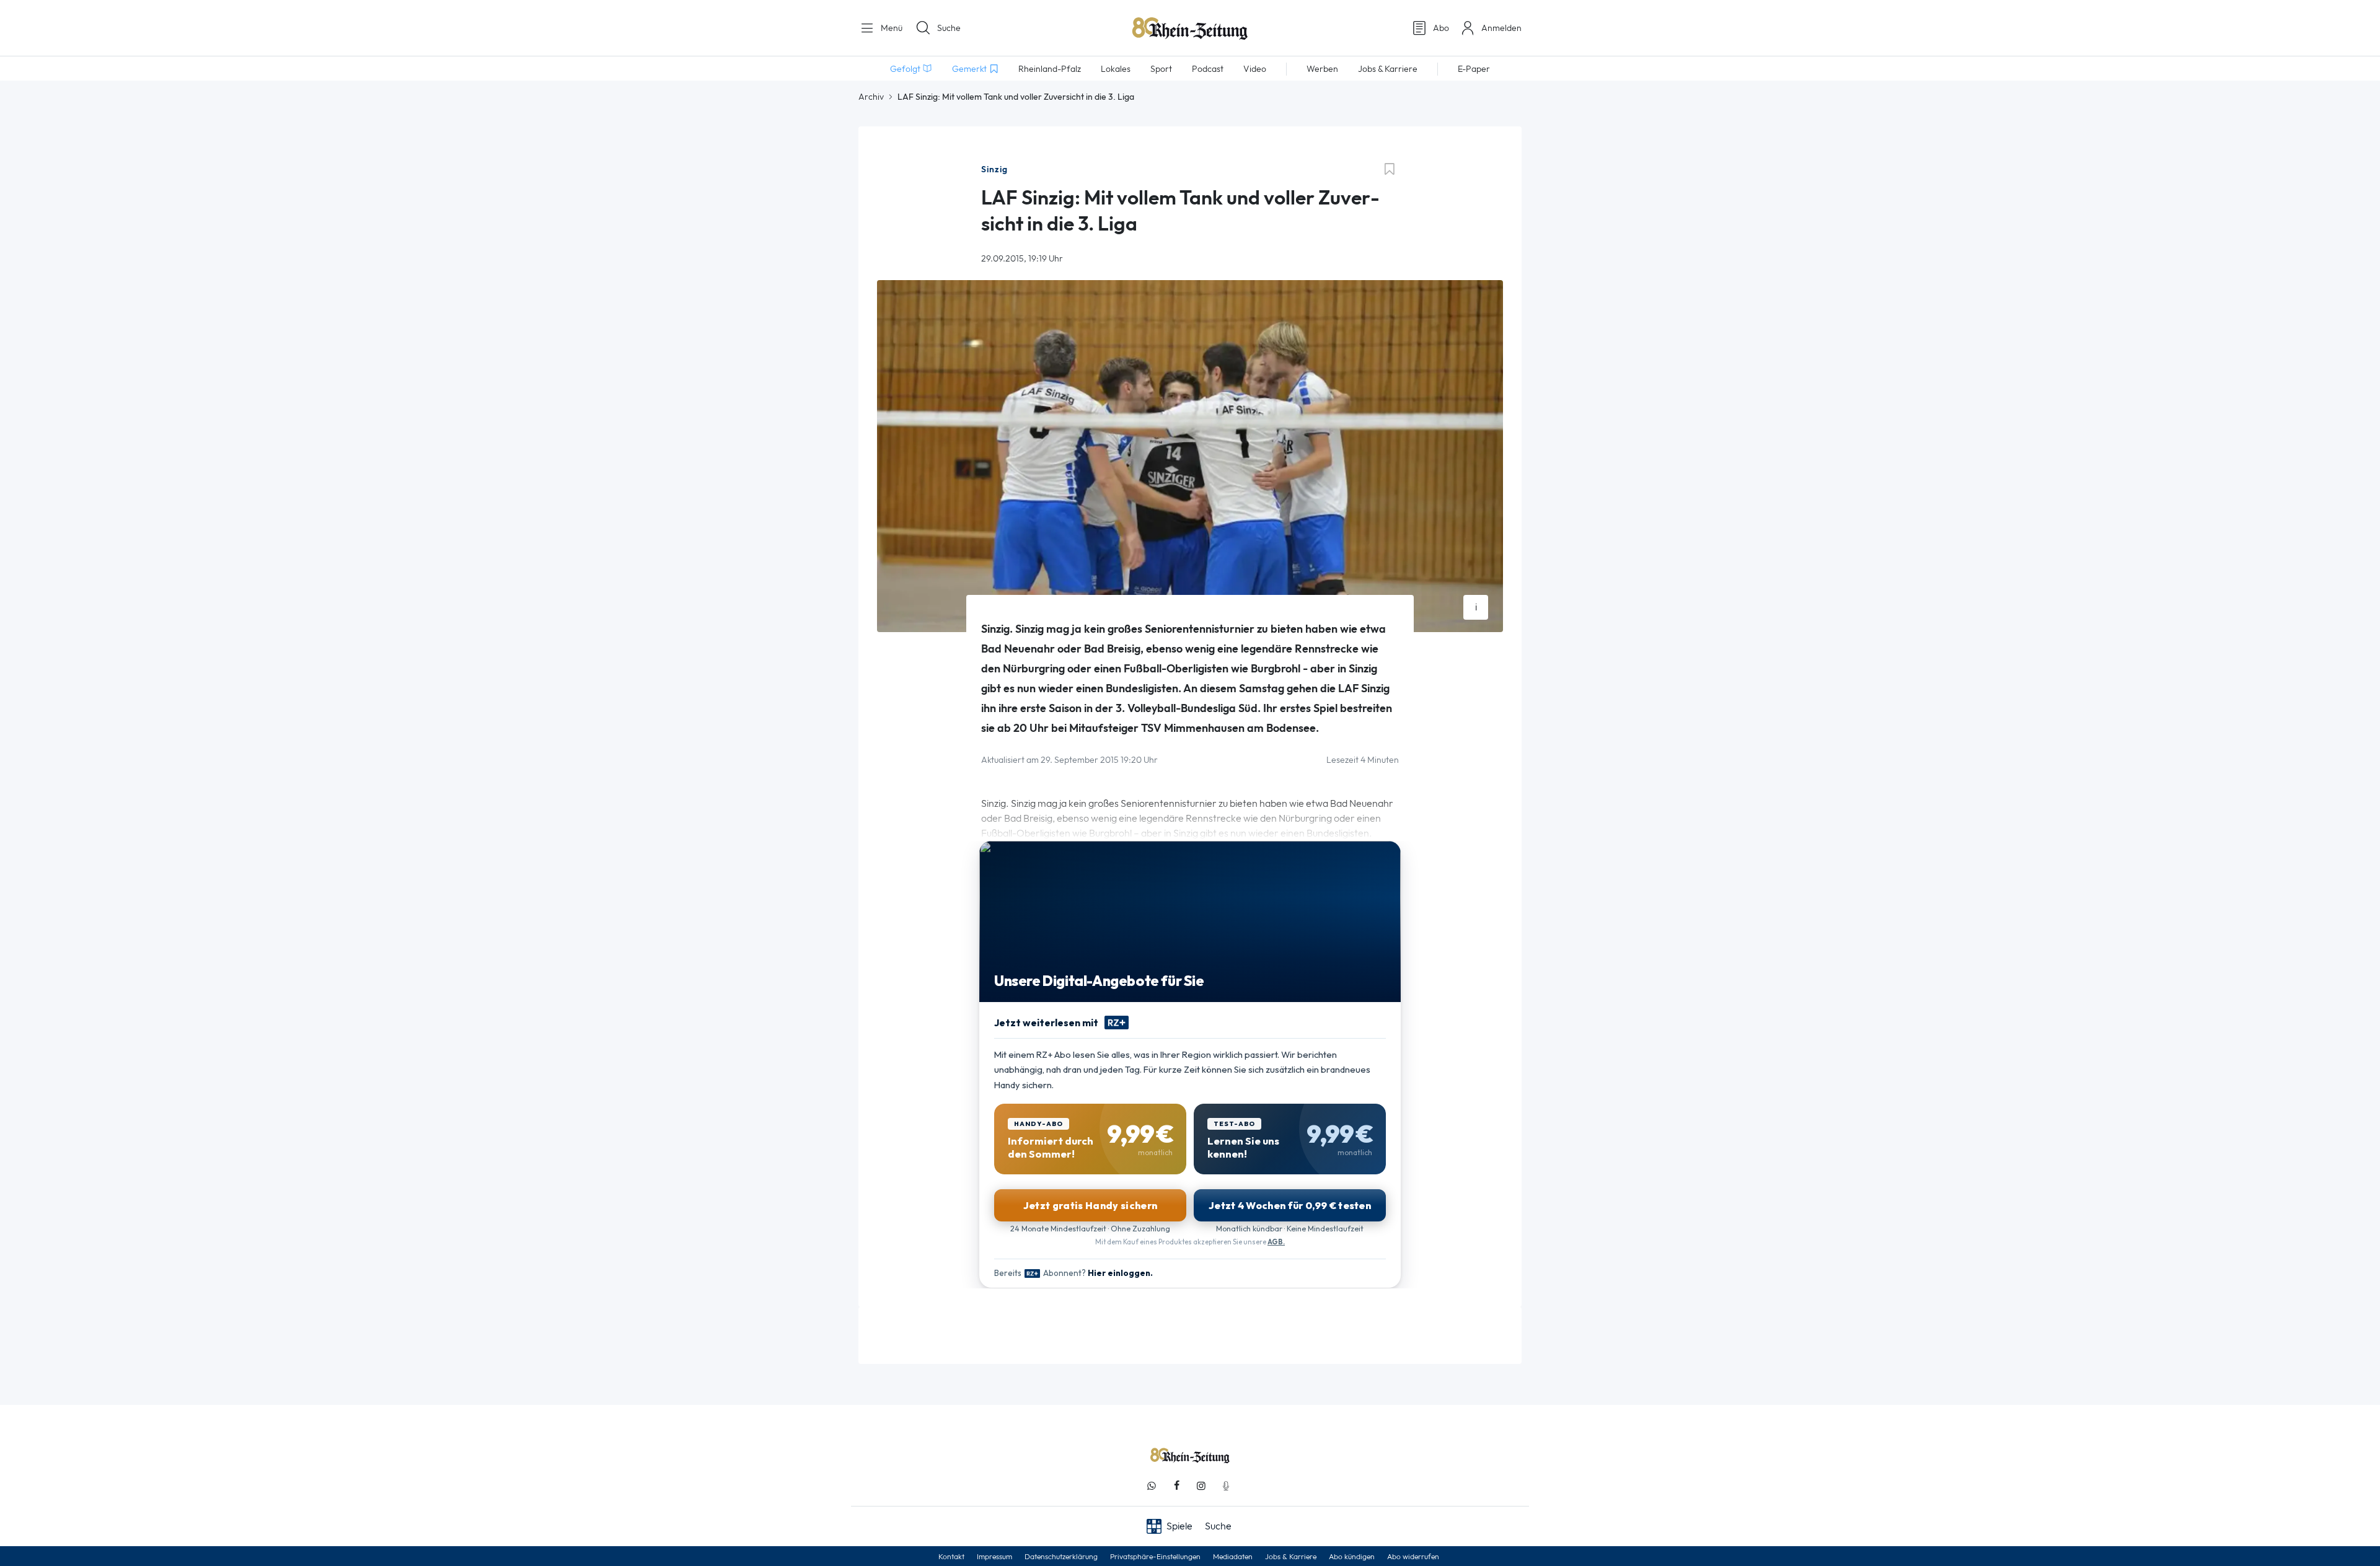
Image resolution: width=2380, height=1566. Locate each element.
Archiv (871, 97)
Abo (1441, 28)
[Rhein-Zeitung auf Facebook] (1176, 1486)
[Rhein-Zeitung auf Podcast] (1226, 1486)
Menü (890, 28)
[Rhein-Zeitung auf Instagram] (1201, 1486)
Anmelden (1501, 28)
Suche (949, 28)
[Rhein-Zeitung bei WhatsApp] (1152, 1486)
